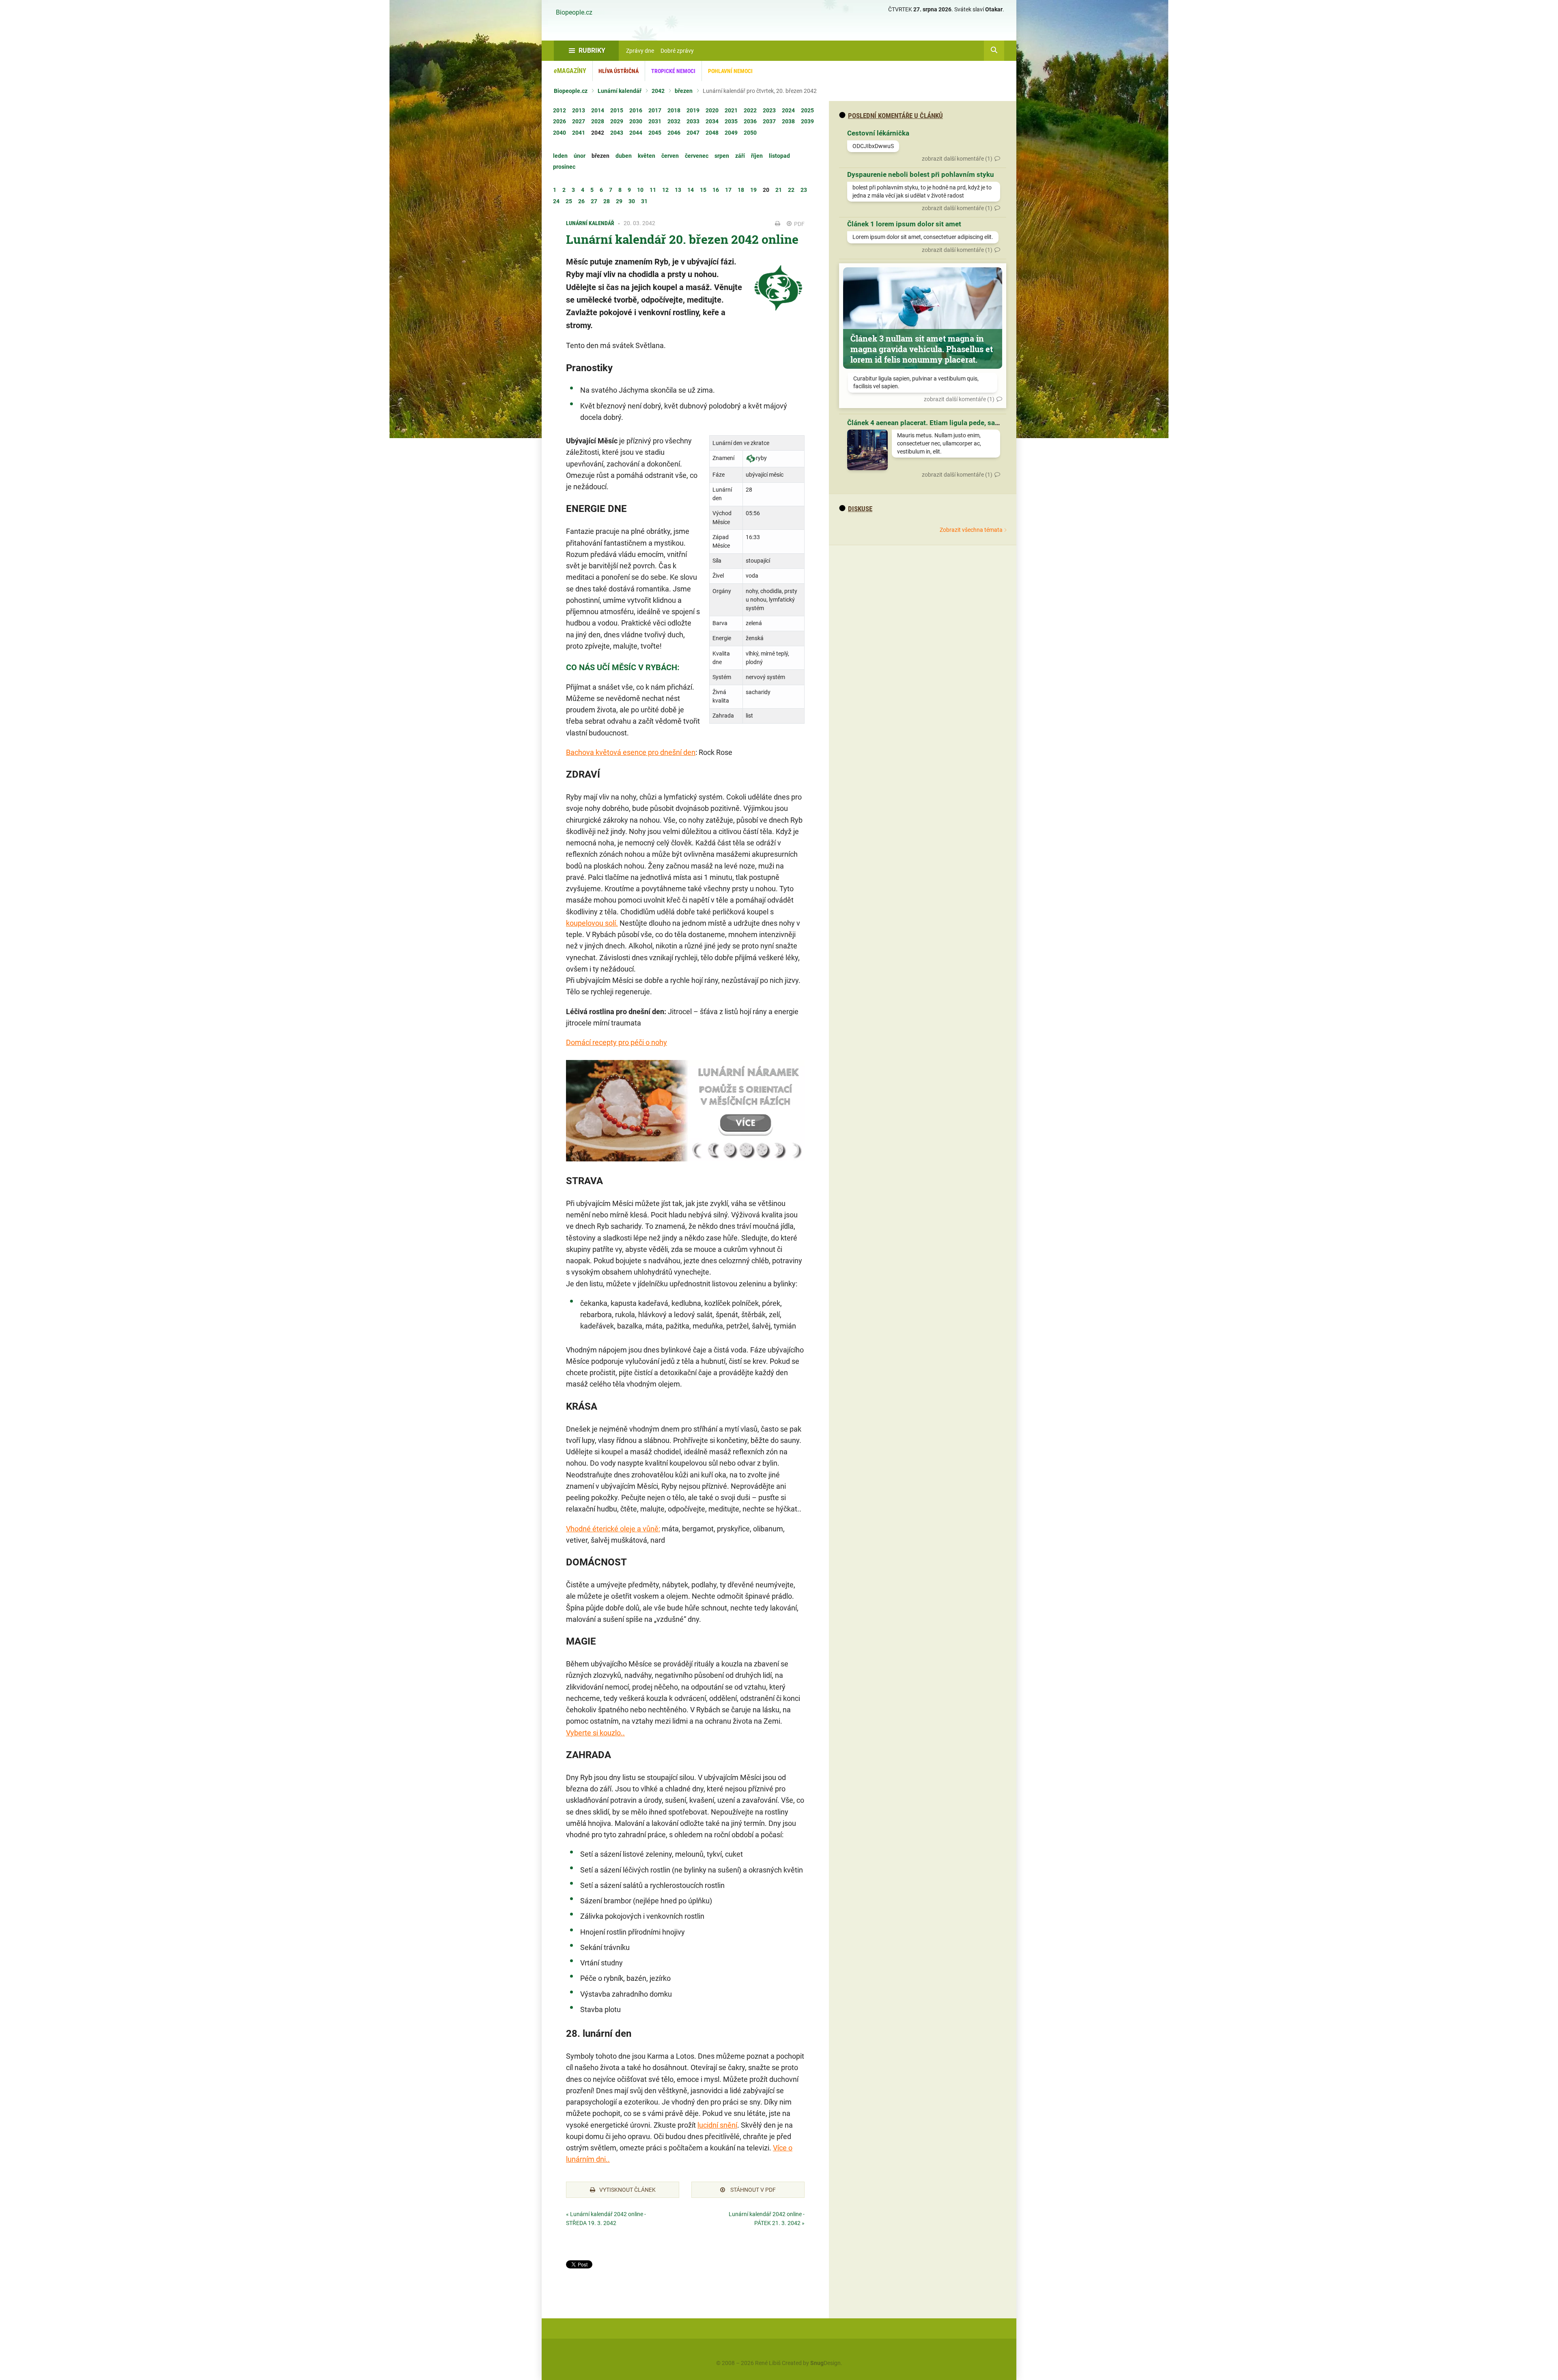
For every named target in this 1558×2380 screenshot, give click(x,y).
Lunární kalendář (620, 91)
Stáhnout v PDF (752, 2190)
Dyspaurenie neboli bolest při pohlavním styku (921, 174)
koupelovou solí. (592, 923)
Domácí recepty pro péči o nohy (617, 1042)
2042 (658, 91)
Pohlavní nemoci (730, 71)
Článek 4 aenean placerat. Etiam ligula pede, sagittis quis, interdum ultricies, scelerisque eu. (992, 423)
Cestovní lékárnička (878, 133)
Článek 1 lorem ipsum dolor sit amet (904, 224)
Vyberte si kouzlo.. (595, 1733)
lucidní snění (717, 2125)
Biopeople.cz (574, 13)
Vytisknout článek (627, 2190)
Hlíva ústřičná (619, 71)
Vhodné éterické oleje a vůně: (613, 1529)
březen (684, 91)
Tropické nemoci (673, 71)
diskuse (860, 509)
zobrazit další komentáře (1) (957, 159)
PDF (799, 224)
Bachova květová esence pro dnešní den (631, 752)
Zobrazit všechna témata (971, 530)
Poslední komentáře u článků (895, 116)
